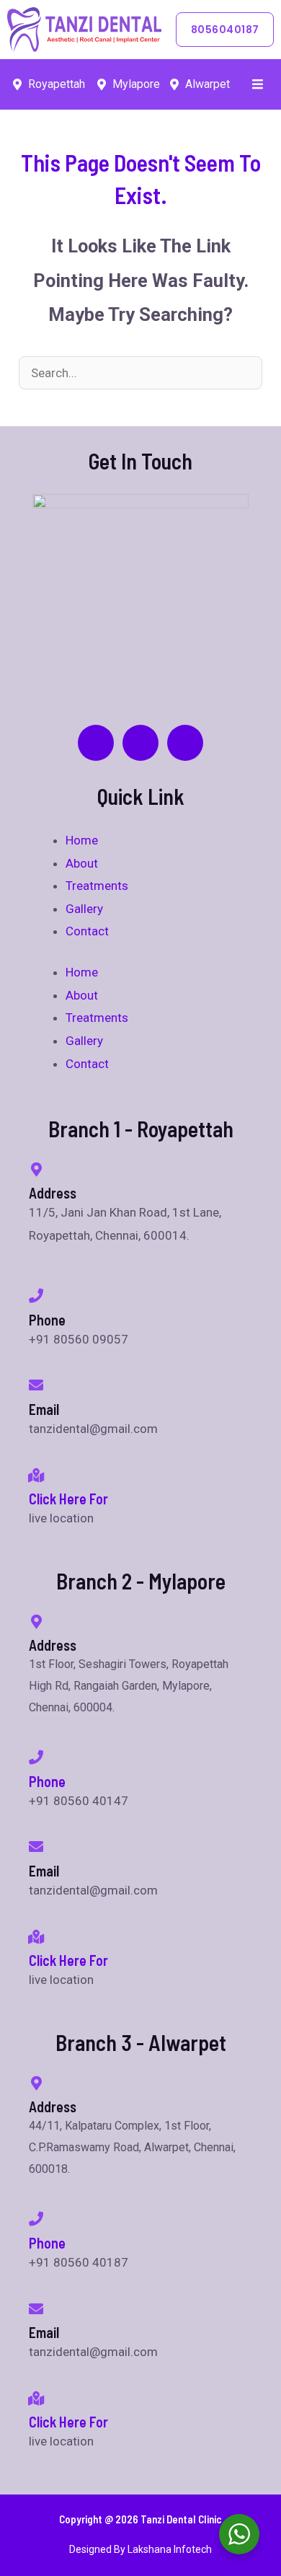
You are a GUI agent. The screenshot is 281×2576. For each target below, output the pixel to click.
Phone (47, 1781)
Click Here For (68, 1499)
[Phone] (36, 1757)
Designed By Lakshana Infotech (140, 2549)
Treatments (97, 886)
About (82, 863)
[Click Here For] (36, 1476)
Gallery (84, 909)
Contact (87, 931)
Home (82, 840)
